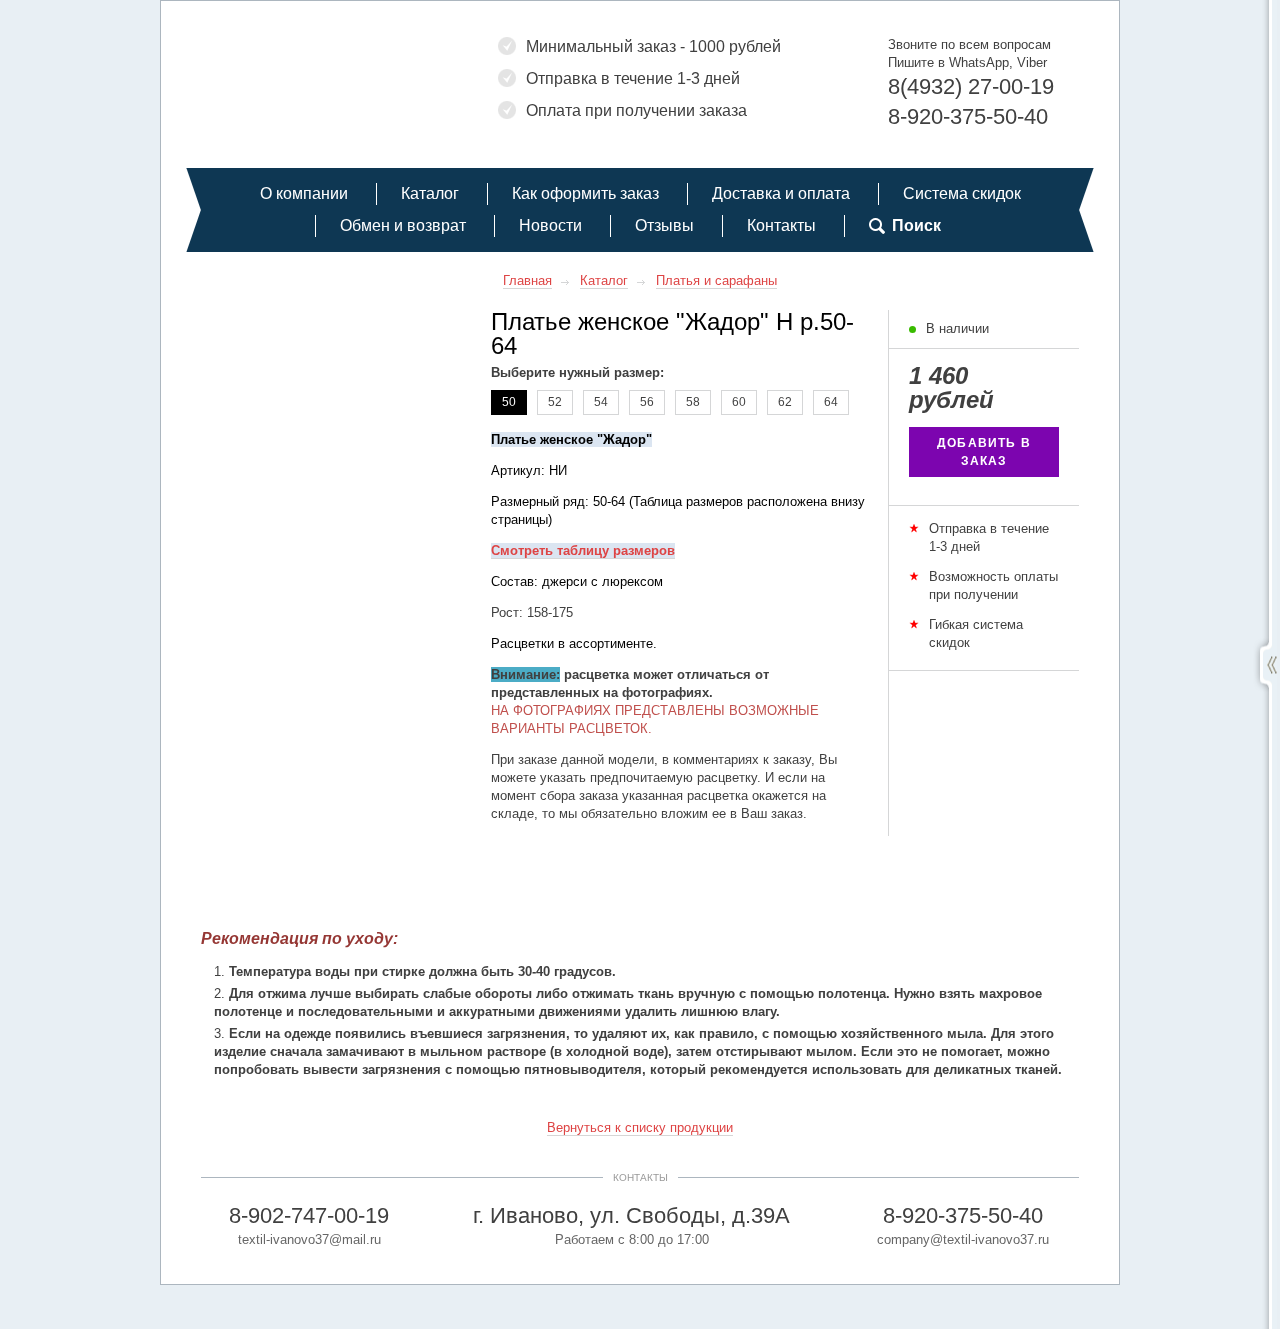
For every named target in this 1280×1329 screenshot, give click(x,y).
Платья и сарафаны (716, 280)
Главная (527, 280)
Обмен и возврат (403, 225)
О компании (304, 193)
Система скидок (962, 193)
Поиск (916, 225)
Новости (550, 225)
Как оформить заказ (585, 193)
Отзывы (664, 225)
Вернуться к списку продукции (640, 1127)
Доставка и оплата (781, 193)
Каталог (430, 193)
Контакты (781, 225)
